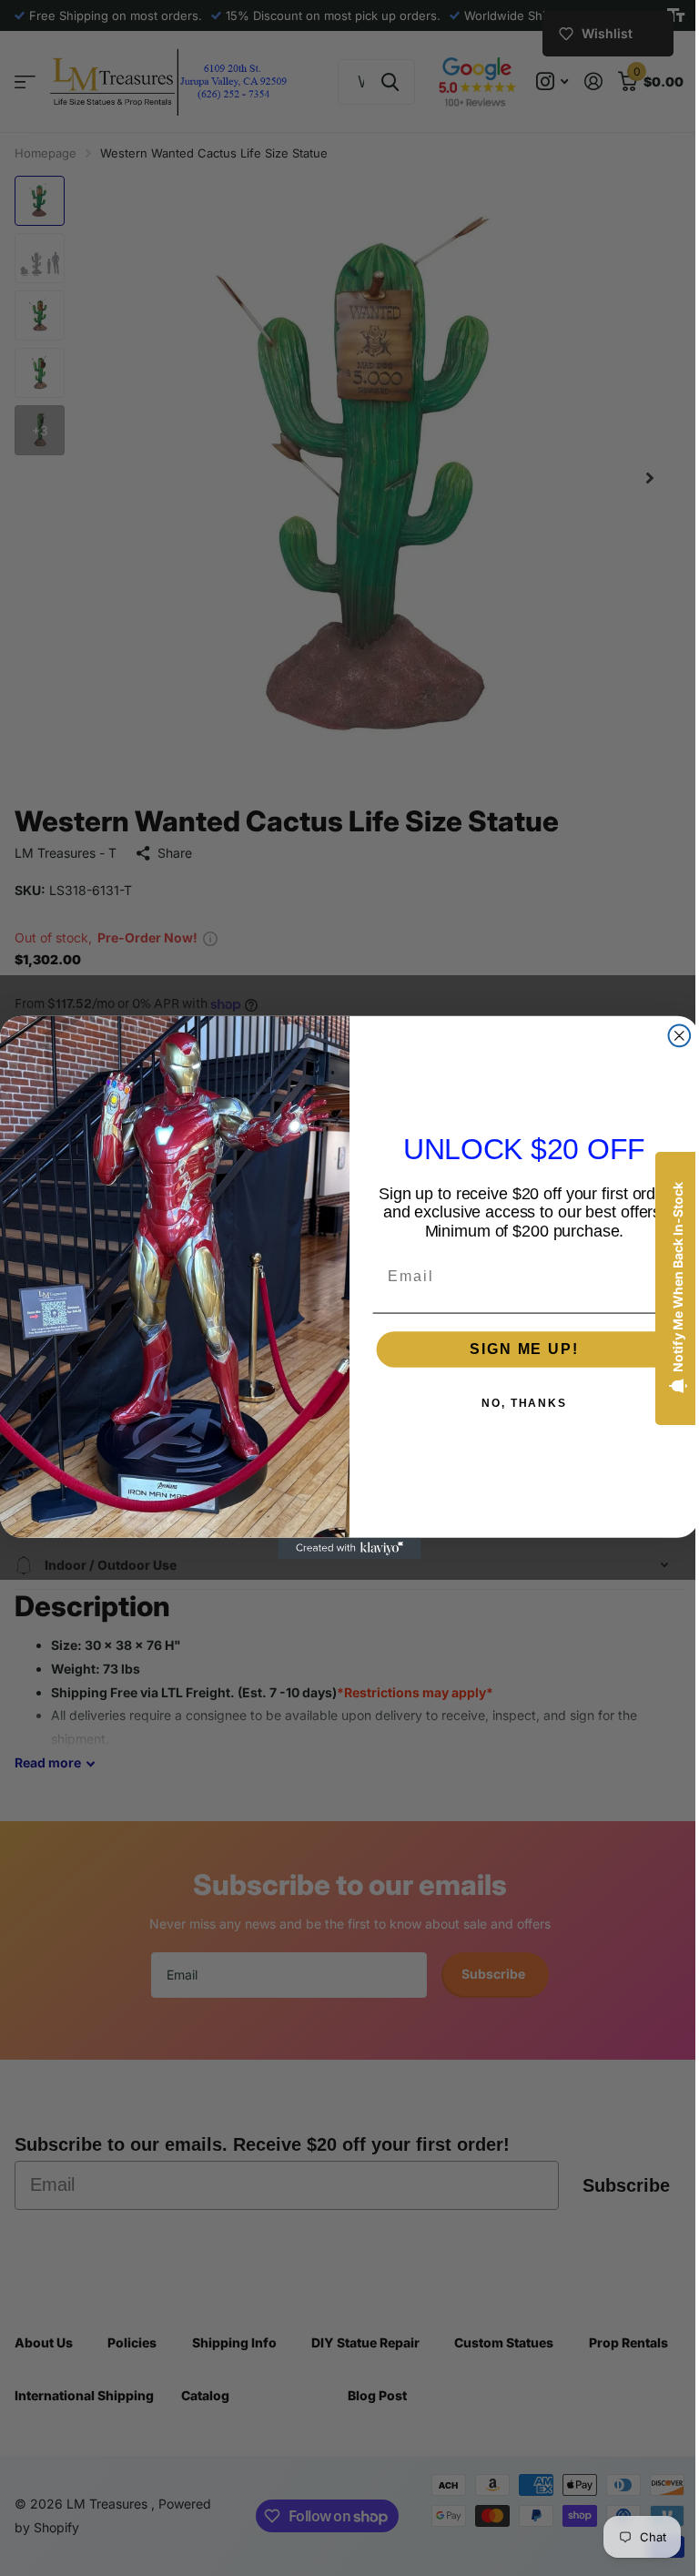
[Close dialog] (673, 1036)
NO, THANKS (518, 1403)
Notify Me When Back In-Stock (664, 1277)
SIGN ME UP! (517, 1349)
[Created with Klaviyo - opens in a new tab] (343, 1549)
